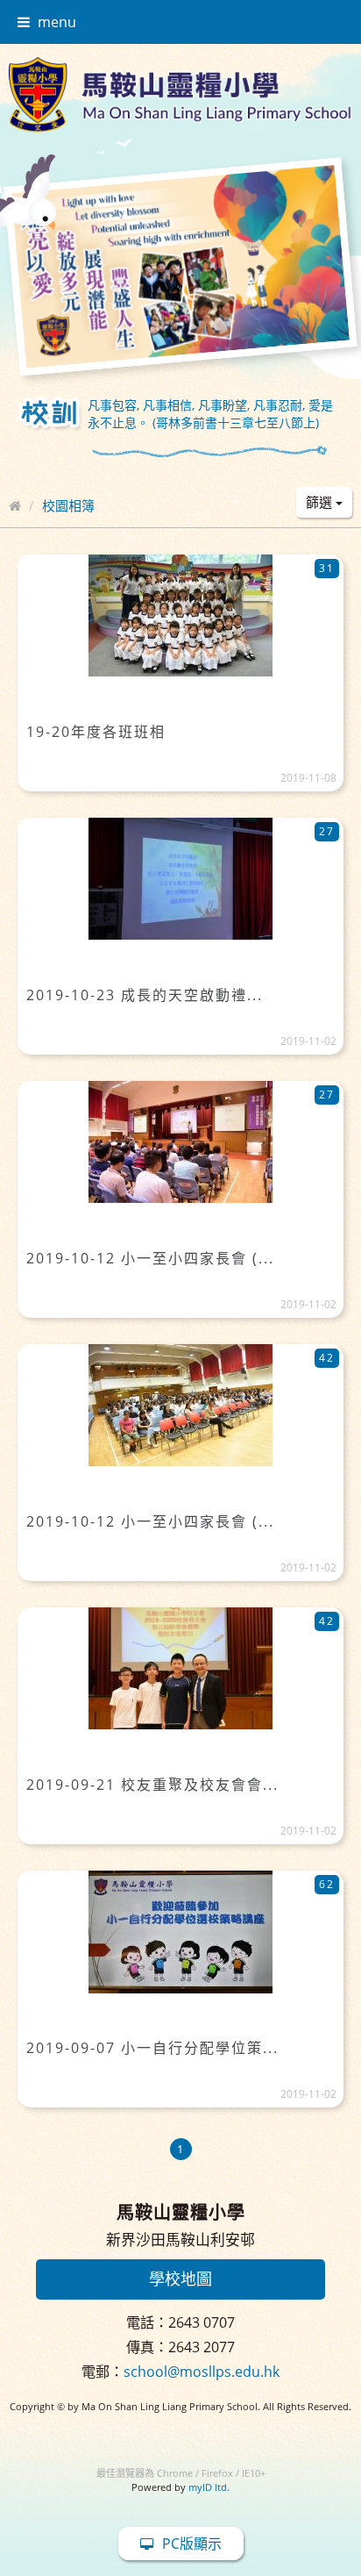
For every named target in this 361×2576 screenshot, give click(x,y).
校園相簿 (68, 505)
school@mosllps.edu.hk (202, 2372)
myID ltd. (209, 2487)
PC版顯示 (192, 2544)
